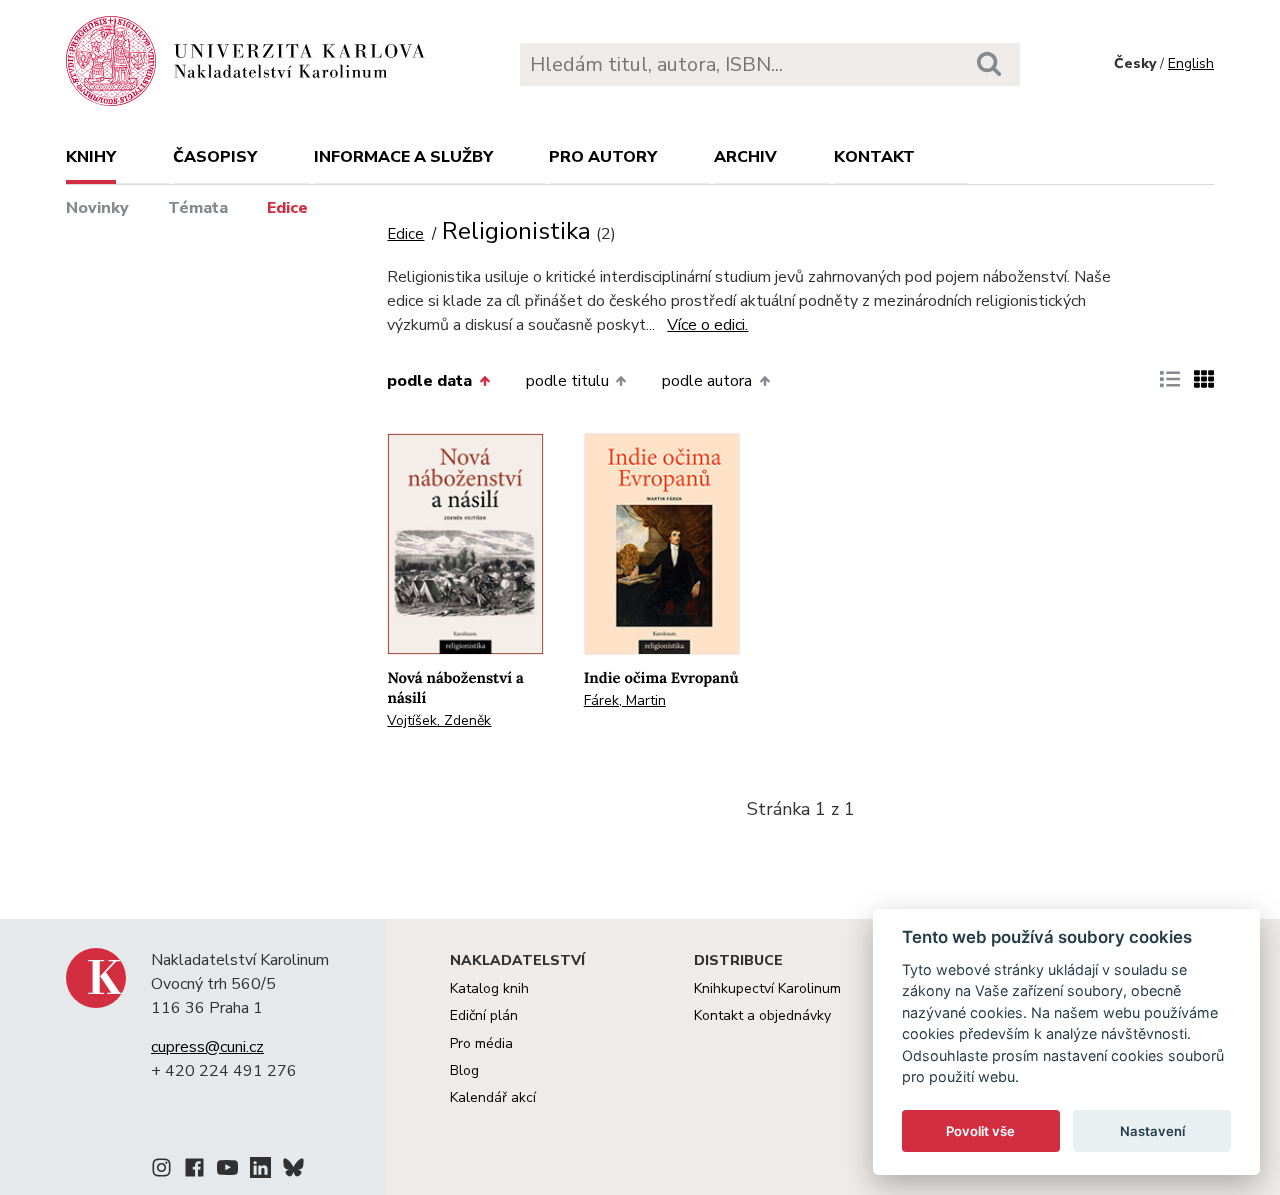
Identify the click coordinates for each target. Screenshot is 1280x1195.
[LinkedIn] (260, 1171)
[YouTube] (227, 1171)
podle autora (707, 381)
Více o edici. (707, 325)
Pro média (481, 1043)
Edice (287, 208)
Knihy (91, 157)
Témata (198, 208)
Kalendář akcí (493, 1097)
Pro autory (603, 157)
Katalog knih (489, 988)
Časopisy (215, 157)
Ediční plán (484, 1015)
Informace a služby (403, 157)
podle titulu (567, 381)
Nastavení (1152, 1131)
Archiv (745, 157)
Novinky (97, 208)
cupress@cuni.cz (207, 1047)
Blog (464, 1070)
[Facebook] (194, 1171)
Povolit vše (980, 1131)
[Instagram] (161, 1171)
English (1191, 63)
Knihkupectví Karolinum (767, 988)
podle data (429, 381)
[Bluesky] (293, 1171)
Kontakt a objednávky (762, 1015)
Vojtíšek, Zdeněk (439, 720)
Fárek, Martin (625, 700)
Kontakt (874, 157)
